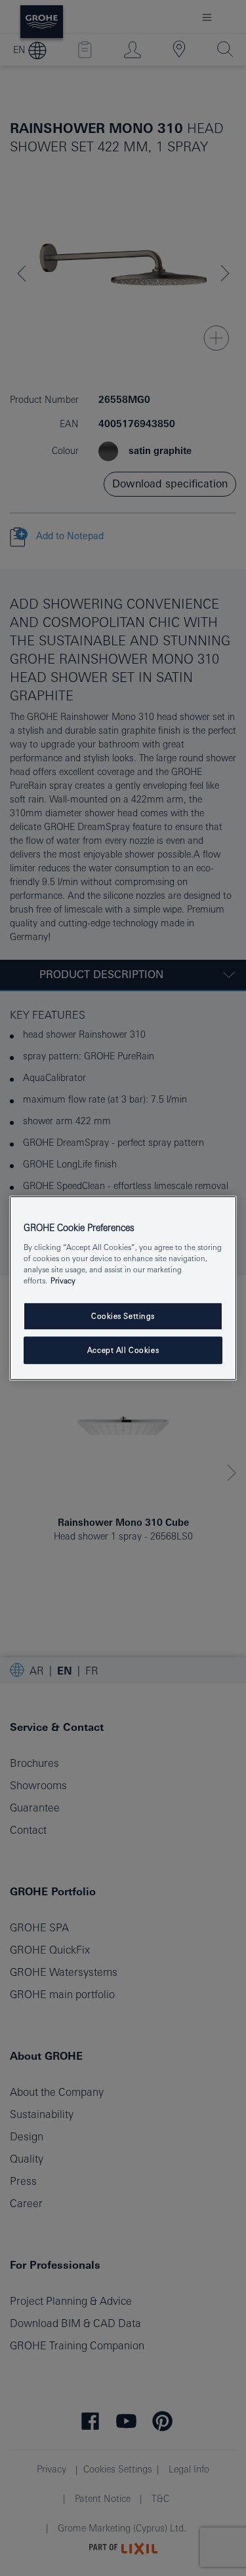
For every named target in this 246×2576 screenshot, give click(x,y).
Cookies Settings (123, 1316)
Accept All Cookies (123, 1350)
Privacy (63, 1280)
